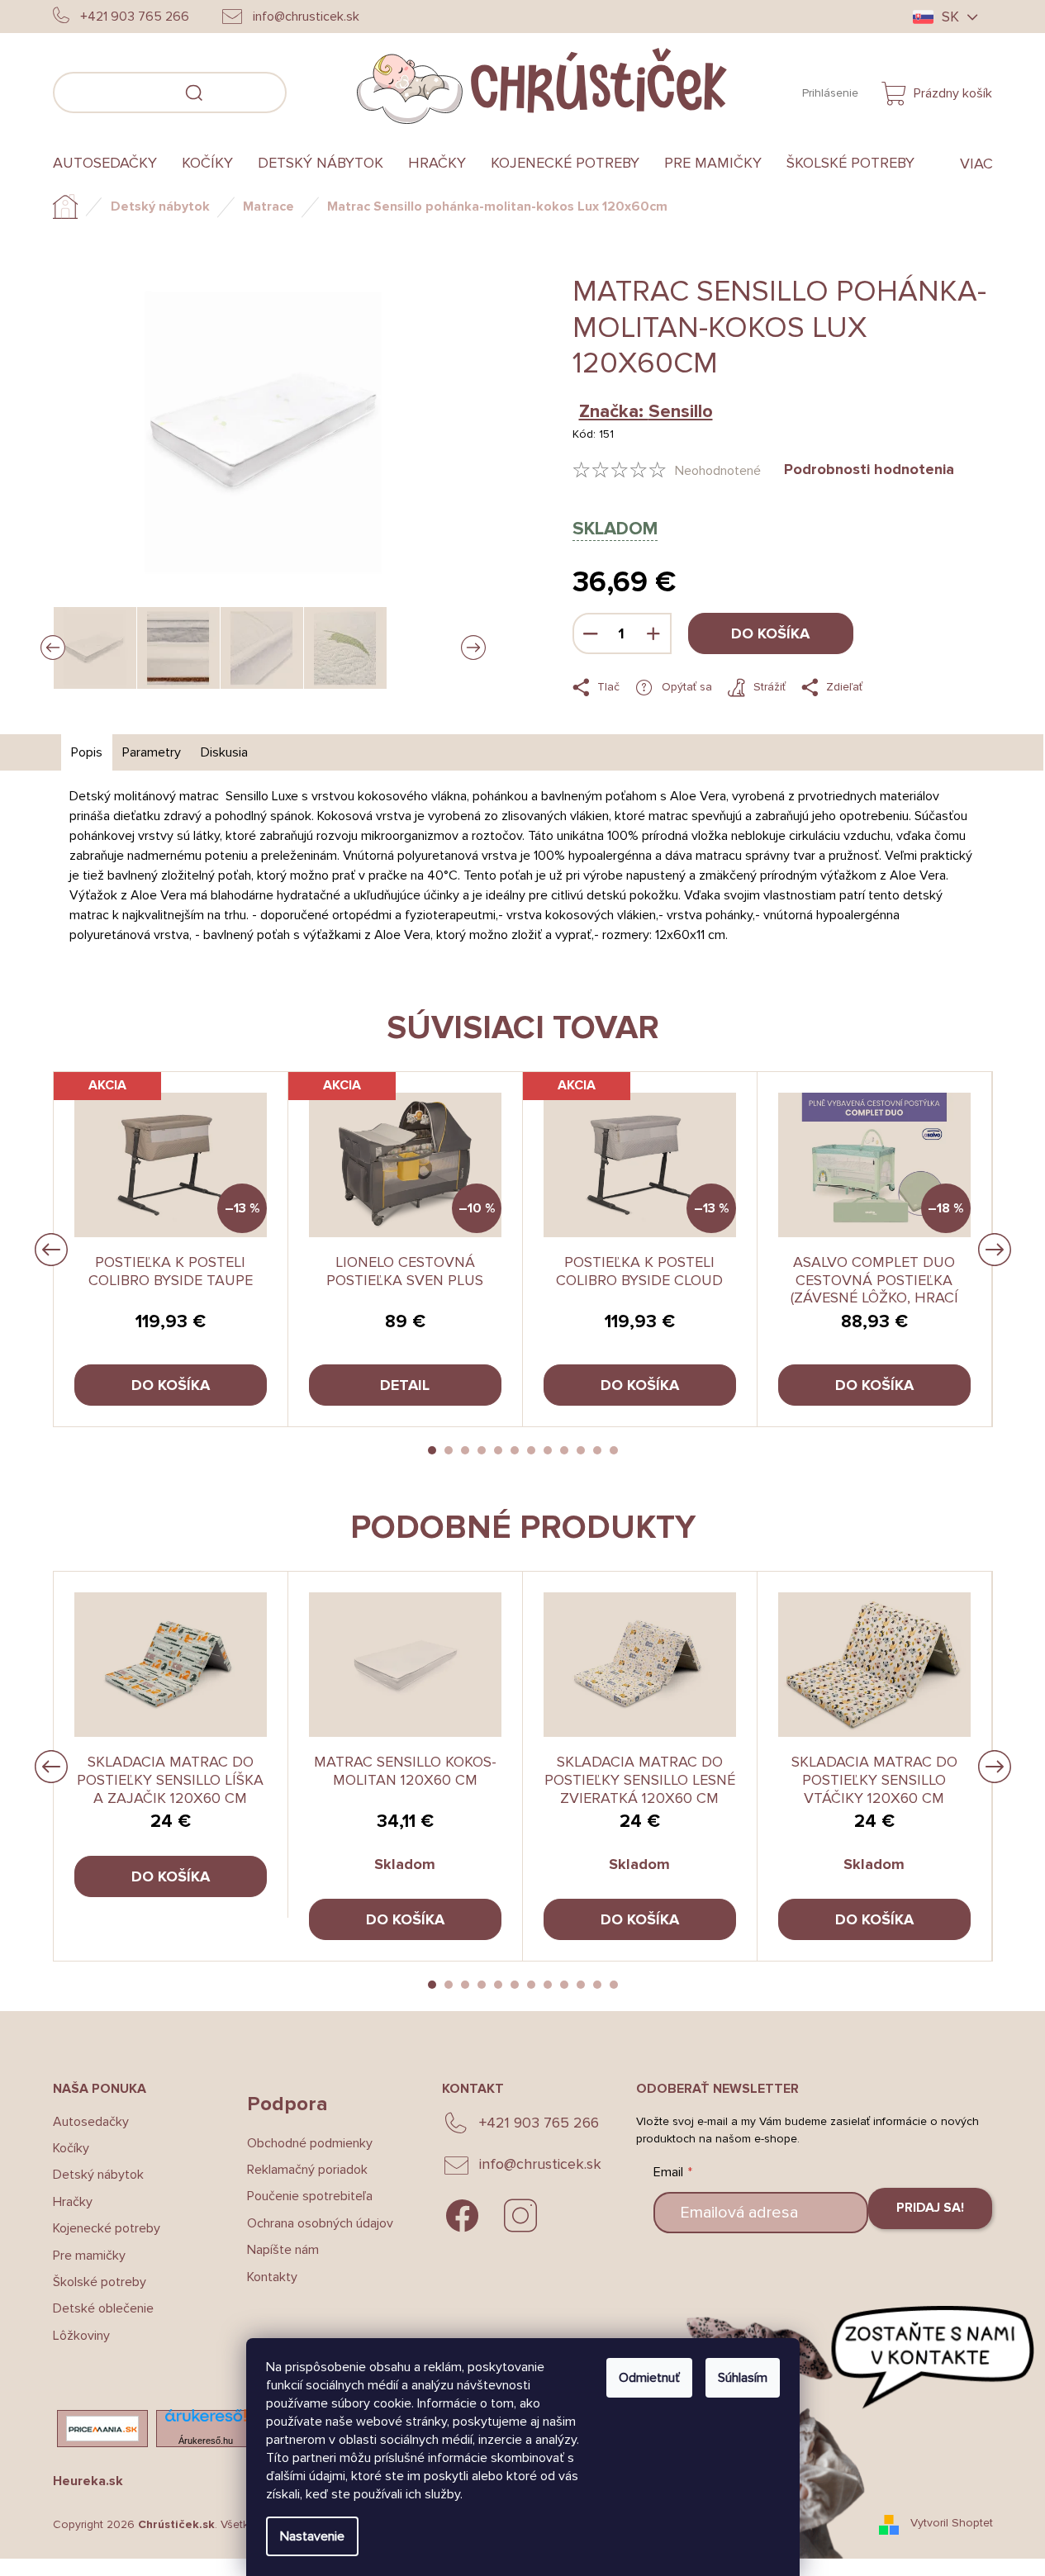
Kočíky (71, 2148)
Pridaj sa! (930, 2208)
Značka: (646, 412)
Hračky (73, 2202)
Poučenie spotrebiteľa (310, 2196)
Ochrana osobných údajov (320, 2223)
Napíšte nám (283, 2250)
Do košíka (770, 633)
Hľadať (311, 90)
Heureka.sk (88, 2481)
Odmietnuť (649, 2378)
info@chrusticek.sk (540, 2164)
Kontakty (272, 2277)
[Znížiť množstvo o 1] (591, 633)
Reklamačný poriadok (307, 2170)
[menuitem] (111, 164)
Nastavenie (312, 2536)
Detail (405, 1385)
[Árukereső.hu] (206, 2420)
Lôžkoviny (81, 2336)
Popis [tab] (87, 752)
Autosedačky (91, 2122)
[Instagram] (520, 2216)
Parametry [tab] (152, 752)
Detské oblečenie (103, 2308)
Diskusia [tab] (224, 752)
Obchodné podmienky (310, 2143)
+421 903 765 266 (539, 2123)
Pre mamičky (89, 2256)
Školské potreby (100, 2282)
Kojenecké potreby (107, 2228)
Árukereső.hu (206, 2441)
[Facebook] (463, 2216)
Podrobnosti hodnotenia (869, 469)
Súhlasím (743, 2378)
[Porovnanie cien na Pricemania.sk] (102, 2429)
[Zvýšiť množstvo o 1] (653, 633)
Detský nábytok (98, 2175)
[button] (432, 1450)
